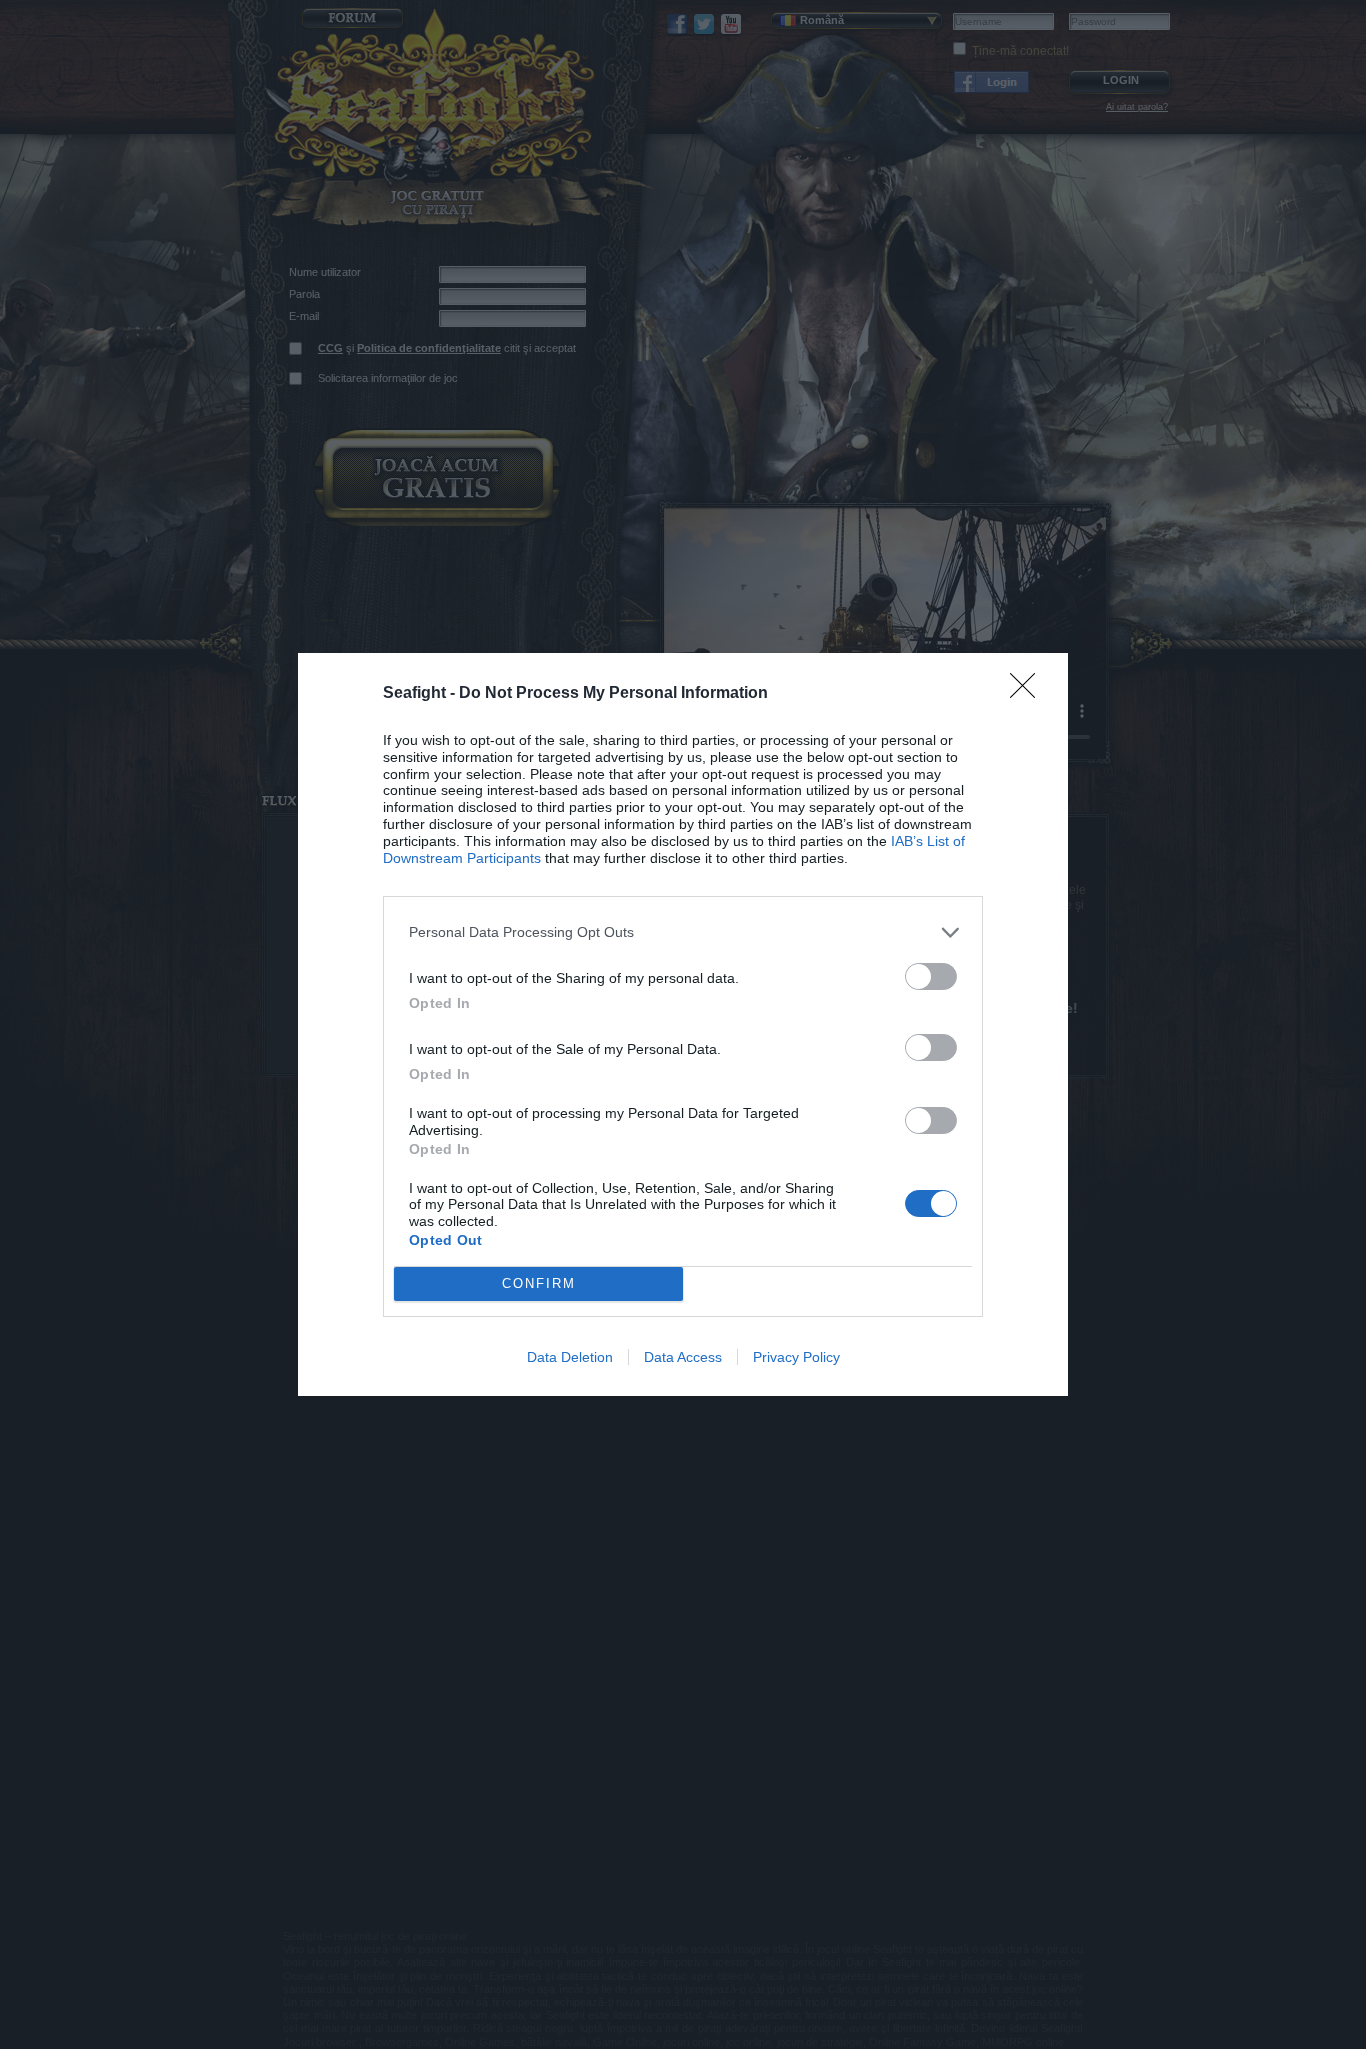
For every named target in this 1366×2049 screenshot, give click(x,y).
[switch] (931, 976)
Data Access (683, 1357)
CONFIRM (539, 1283)
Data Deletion (570, 1357)
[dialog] (683, 1024)
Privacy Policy (796, 1357)
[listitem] (683, 932)
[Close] (1029, 692)
